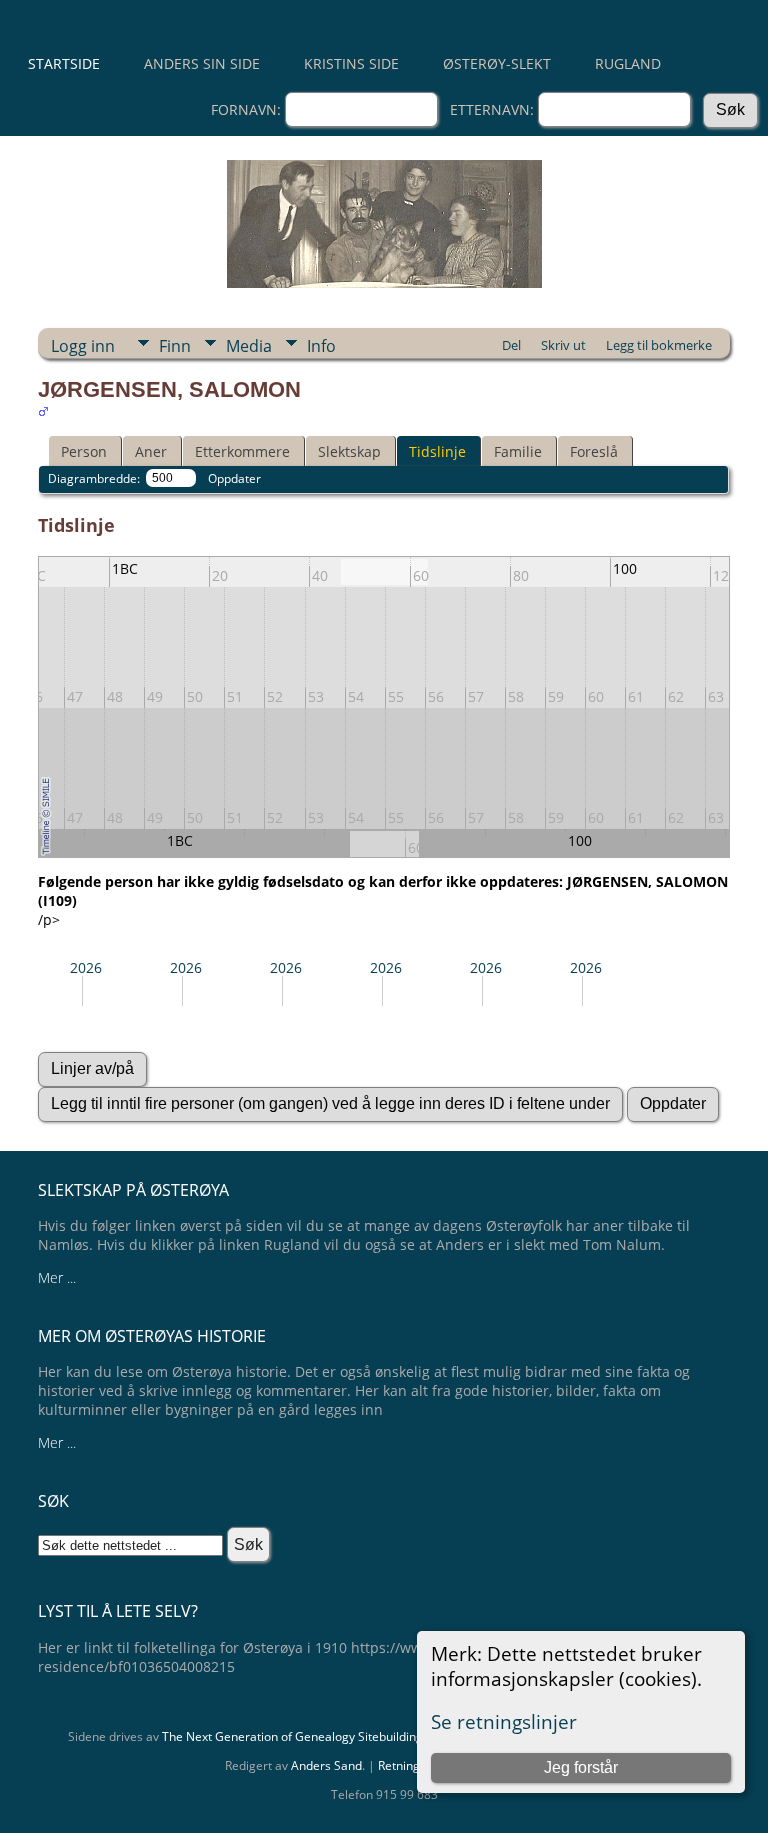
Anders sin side (202, 63)
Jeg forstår (581, 1767)
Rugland (628, 63)
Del (511, 345)
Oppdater (234, 478)
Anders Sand (326, 1765)
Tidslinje (437, 451)
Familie (518, 451)
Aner (151, 451)
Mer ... (57, 1277)
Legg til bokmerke (659, 345)
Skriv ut (563, 345)
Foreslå (594, 451)
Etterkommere (242, 451)
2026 (86, 967)
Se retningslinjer (504, 1721)
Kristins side (351, 63)
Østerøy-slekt (497, 63)
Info (321, 346)
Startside (64, 63)
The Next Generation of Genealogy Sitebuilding (292, 1736)
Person (84, 451)
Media (249, 346)
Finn (175, 346)
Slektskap (349, 451)
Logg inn (83, 346)
